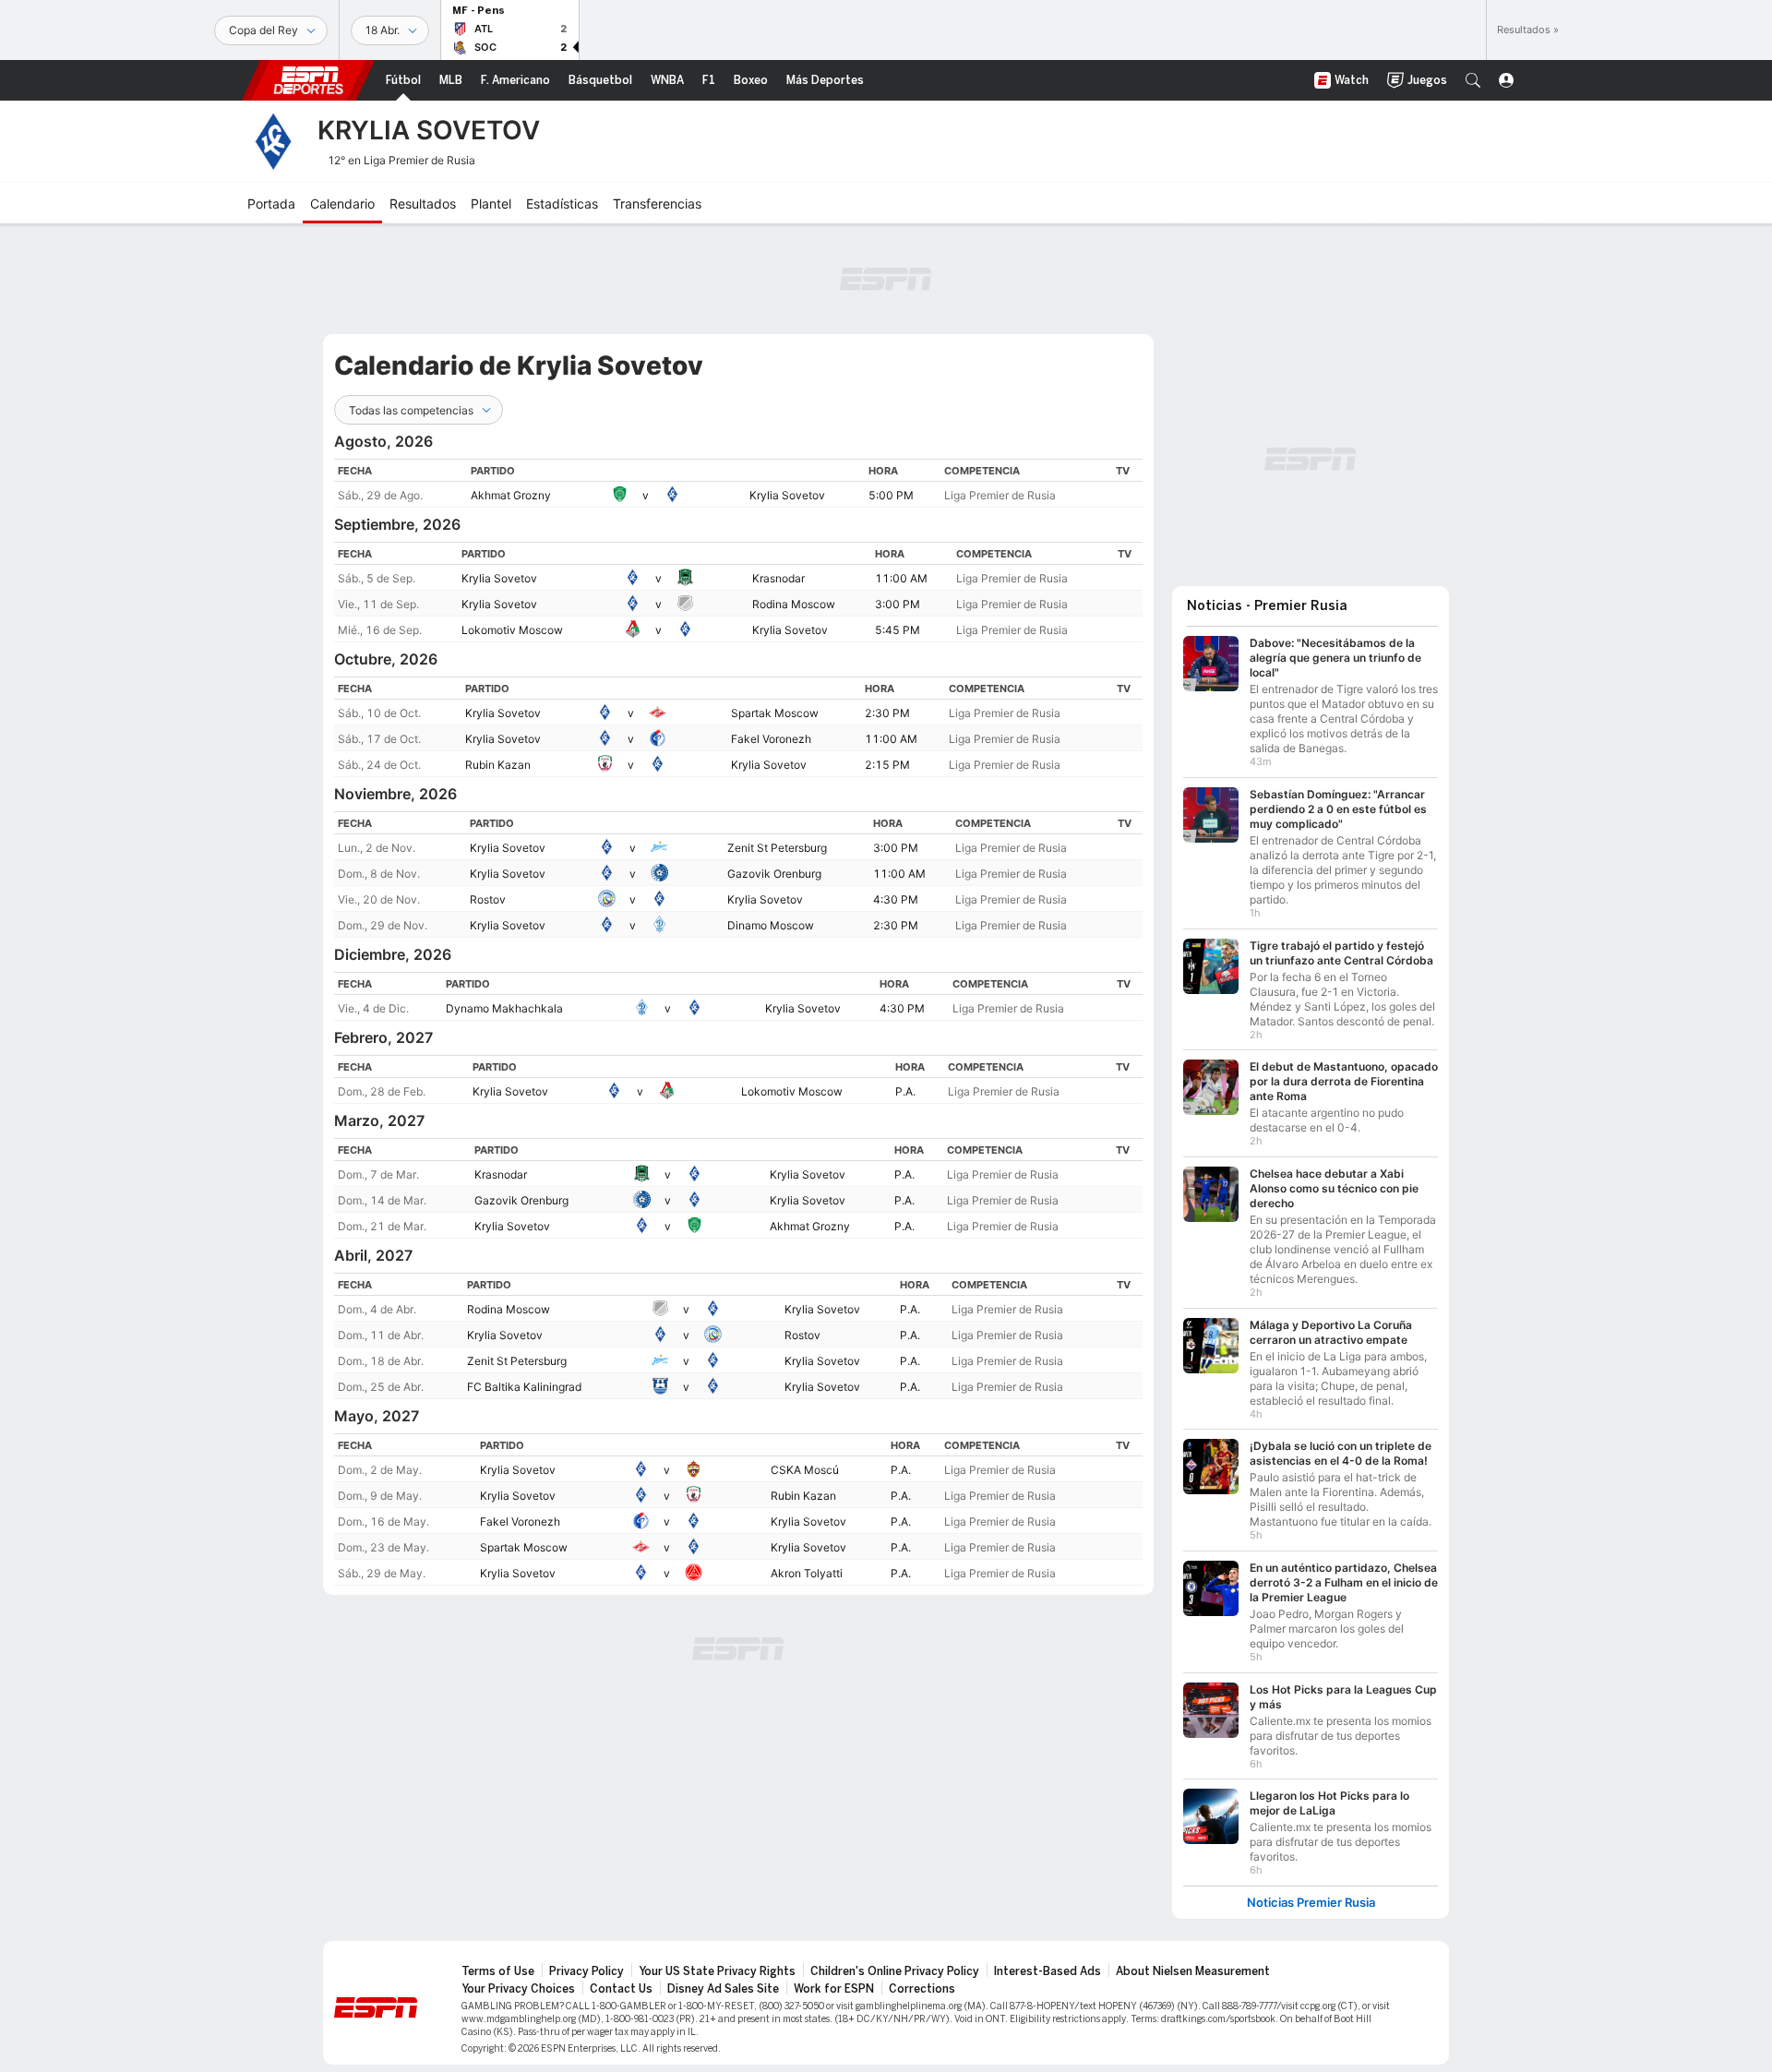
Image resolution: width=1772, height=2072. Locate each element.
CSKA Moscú (805, 1470)
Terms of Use (498, 1971)
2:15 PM (887, 765)
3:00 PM (898, 604)
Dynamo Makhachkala (504, 1008)
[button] (1473, 80)
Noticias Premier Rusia (1311, 1903)
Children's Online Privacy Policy (895, 1971)
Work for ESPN (834, 1989)
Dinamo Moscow (771, 925)
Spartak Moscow (775, 713)
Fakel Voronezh (771, 739)
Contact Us (621, 1989)
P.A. (905, 1091)
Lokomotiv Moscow (512, 630)
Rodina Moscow (794, 604)
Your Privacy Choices (518, 1989)
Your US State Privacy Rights (717, 1971)
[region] (738, 483)
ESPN (308, 80)
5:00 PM (891, 495)
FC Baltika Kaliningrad (524, 1387)
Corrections (922, 1989)
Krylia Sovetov (787, 495)
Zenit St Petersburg (777, 848)
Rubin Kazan (498, 765)
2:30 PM (887, 713)
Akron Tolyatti (807, 1573)
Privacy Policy (587, 1971)
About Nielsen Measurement (1193, 1971)
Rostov (488, 899)
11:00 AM (901, 578)
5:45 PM (898, 630)
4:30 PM (896, 899)
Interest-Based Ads (1048, 1971)
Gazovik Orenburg (774, 874)
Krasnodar (778, 578)
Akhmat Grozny (511, 495)
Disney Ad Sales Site (723, 1989)
